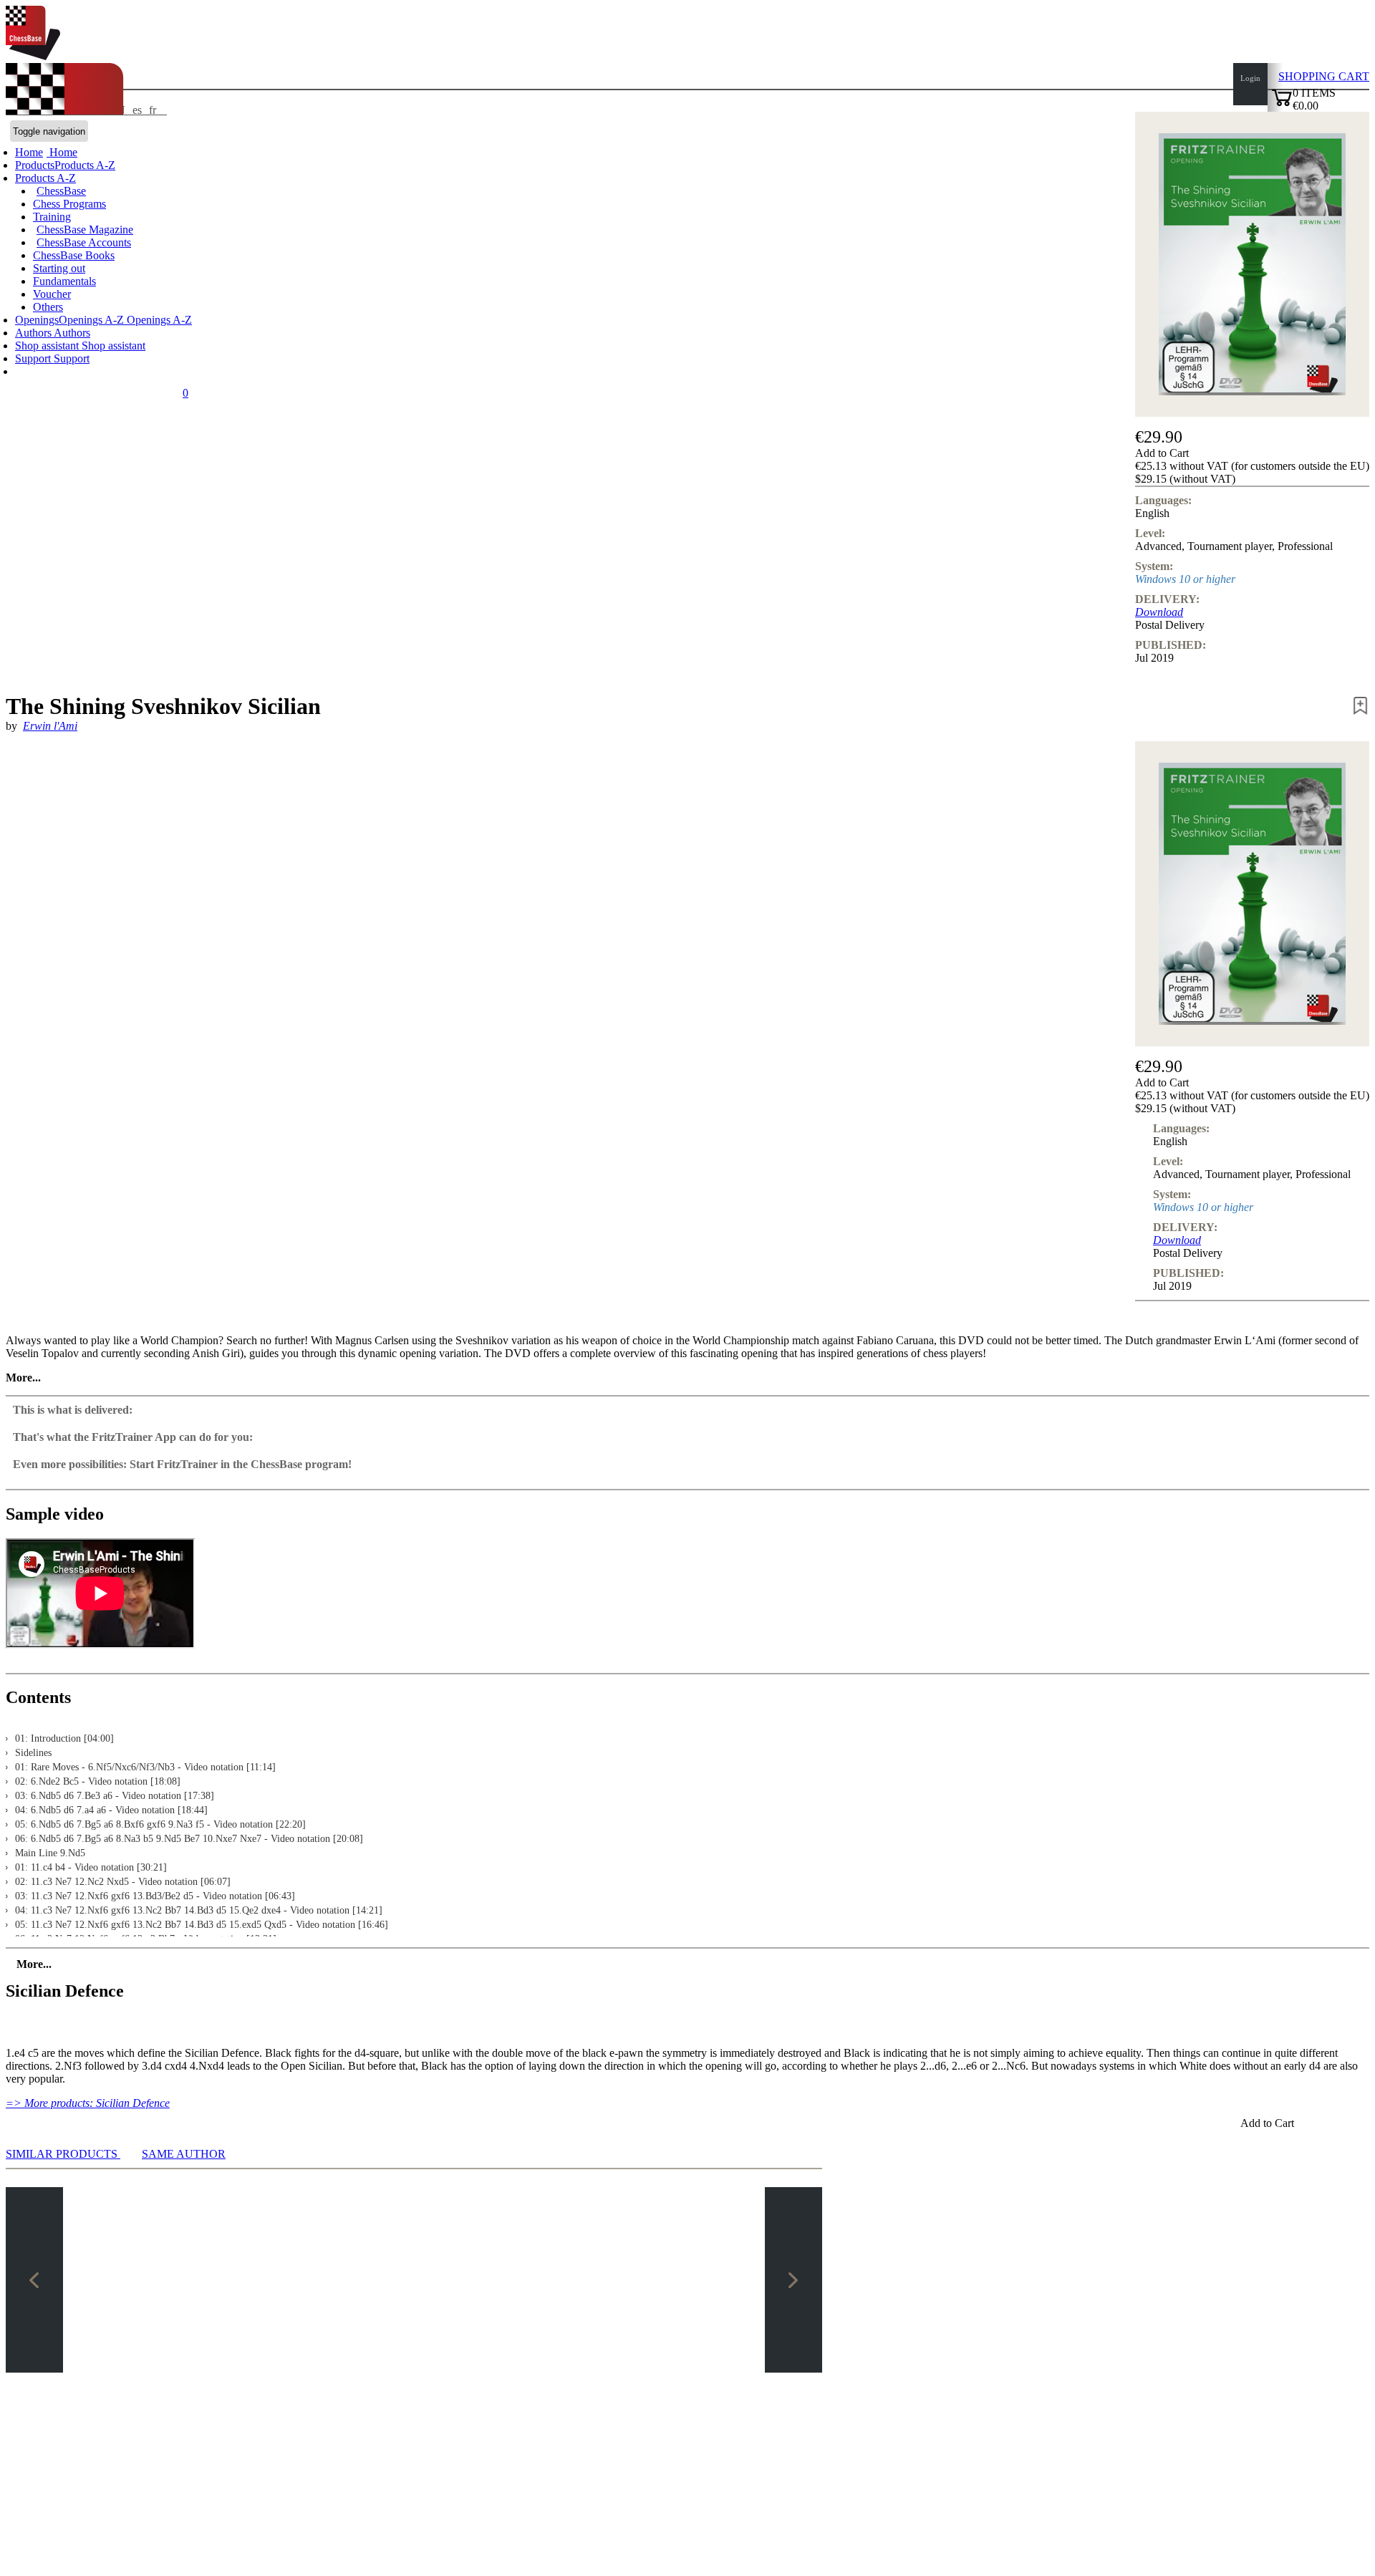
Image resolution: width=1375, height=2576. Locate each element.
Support (34, 358)
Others (48, 307)
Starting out (59, 268)
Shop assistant (48, 346)
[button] (1252, 453)
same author (184, 2154)
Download (1159, 612)
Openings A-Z (158, 320)
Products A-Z (45, 178)
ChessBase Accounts (84, 242)
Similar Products (63, 2154)
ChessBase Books (74, 255)
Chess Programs (69, 204)
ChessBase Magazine (85, 230)
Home (62, 152)
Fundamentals (64, 281)
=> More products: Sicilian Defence (88, 2103)
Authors (34, 333)
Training (52, 217)
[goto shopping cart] (1282, 104)
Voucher (52, 294)
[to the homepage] (33, 56)
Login (1250, 78)
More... (23, 1378)
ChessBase (61, 191)
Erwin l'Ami (50, 726)
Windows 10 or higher (1185, 579)
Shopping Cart (1324, 76)
